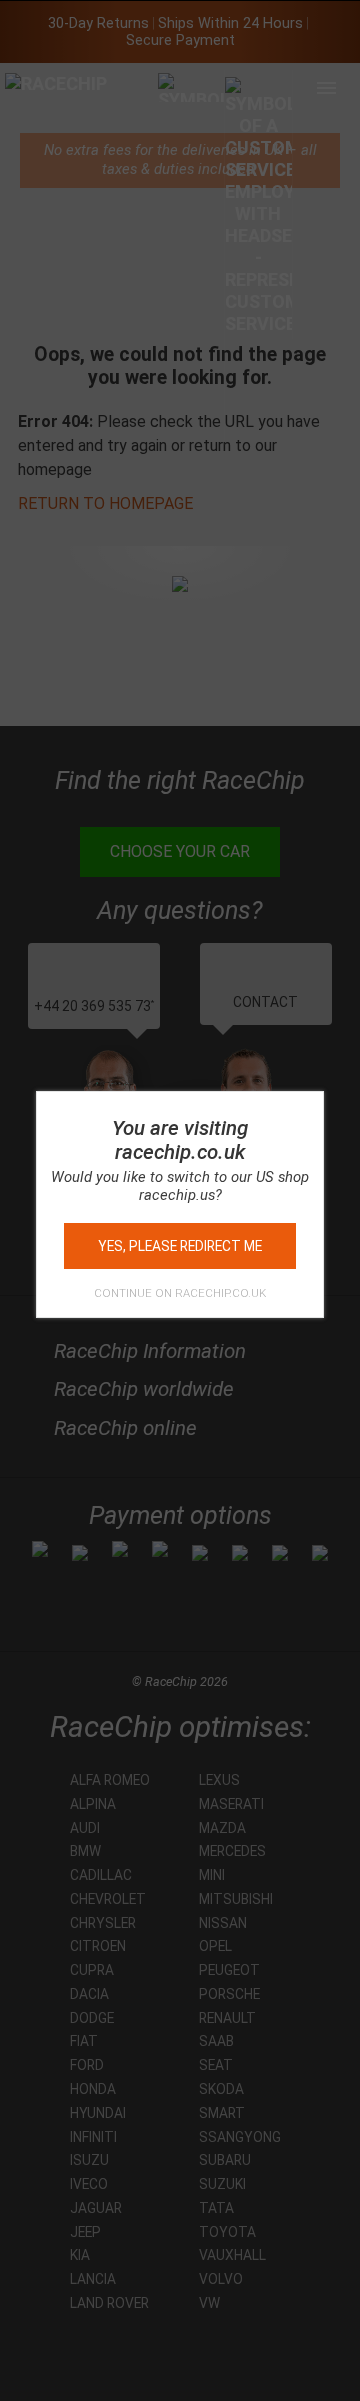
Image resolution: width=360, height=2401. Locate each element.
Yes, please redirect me (180, 1246)
